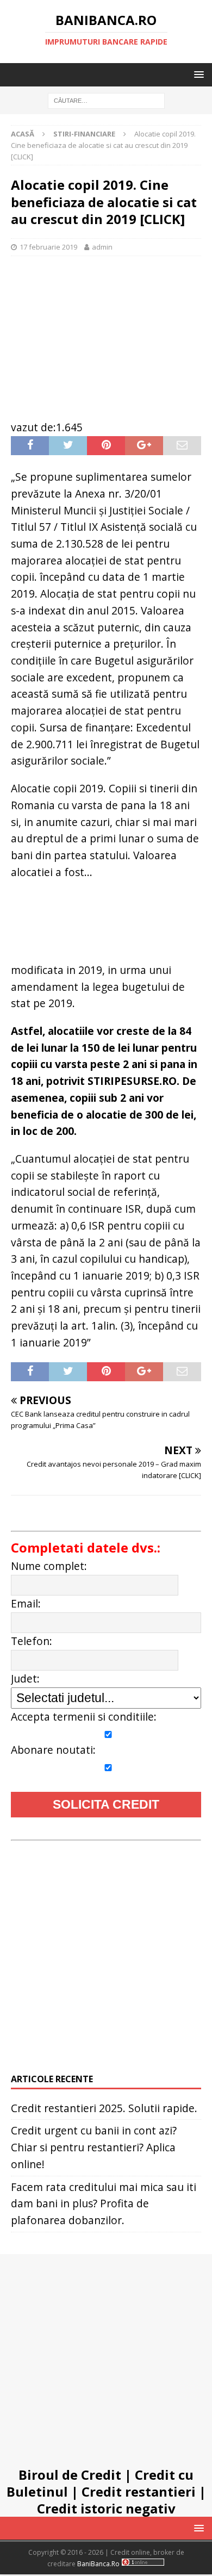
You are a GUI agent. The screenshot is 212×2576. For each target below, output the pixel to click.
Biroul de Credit (70, 2475)
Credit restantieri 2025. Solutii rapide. (104, 2108)
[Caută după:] (106, 100)
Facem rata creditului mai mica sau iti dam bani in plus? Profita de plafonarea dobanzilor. (104, 2203)
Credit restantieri (139, 2491)
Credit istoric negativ (106, 2508)
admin (102, 247)
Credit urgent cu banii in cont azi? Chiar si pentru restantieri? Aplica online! (94, 2147)
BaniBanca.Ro (98, 2564)
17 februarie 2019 (48, 247)
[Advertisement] (106, 332)
